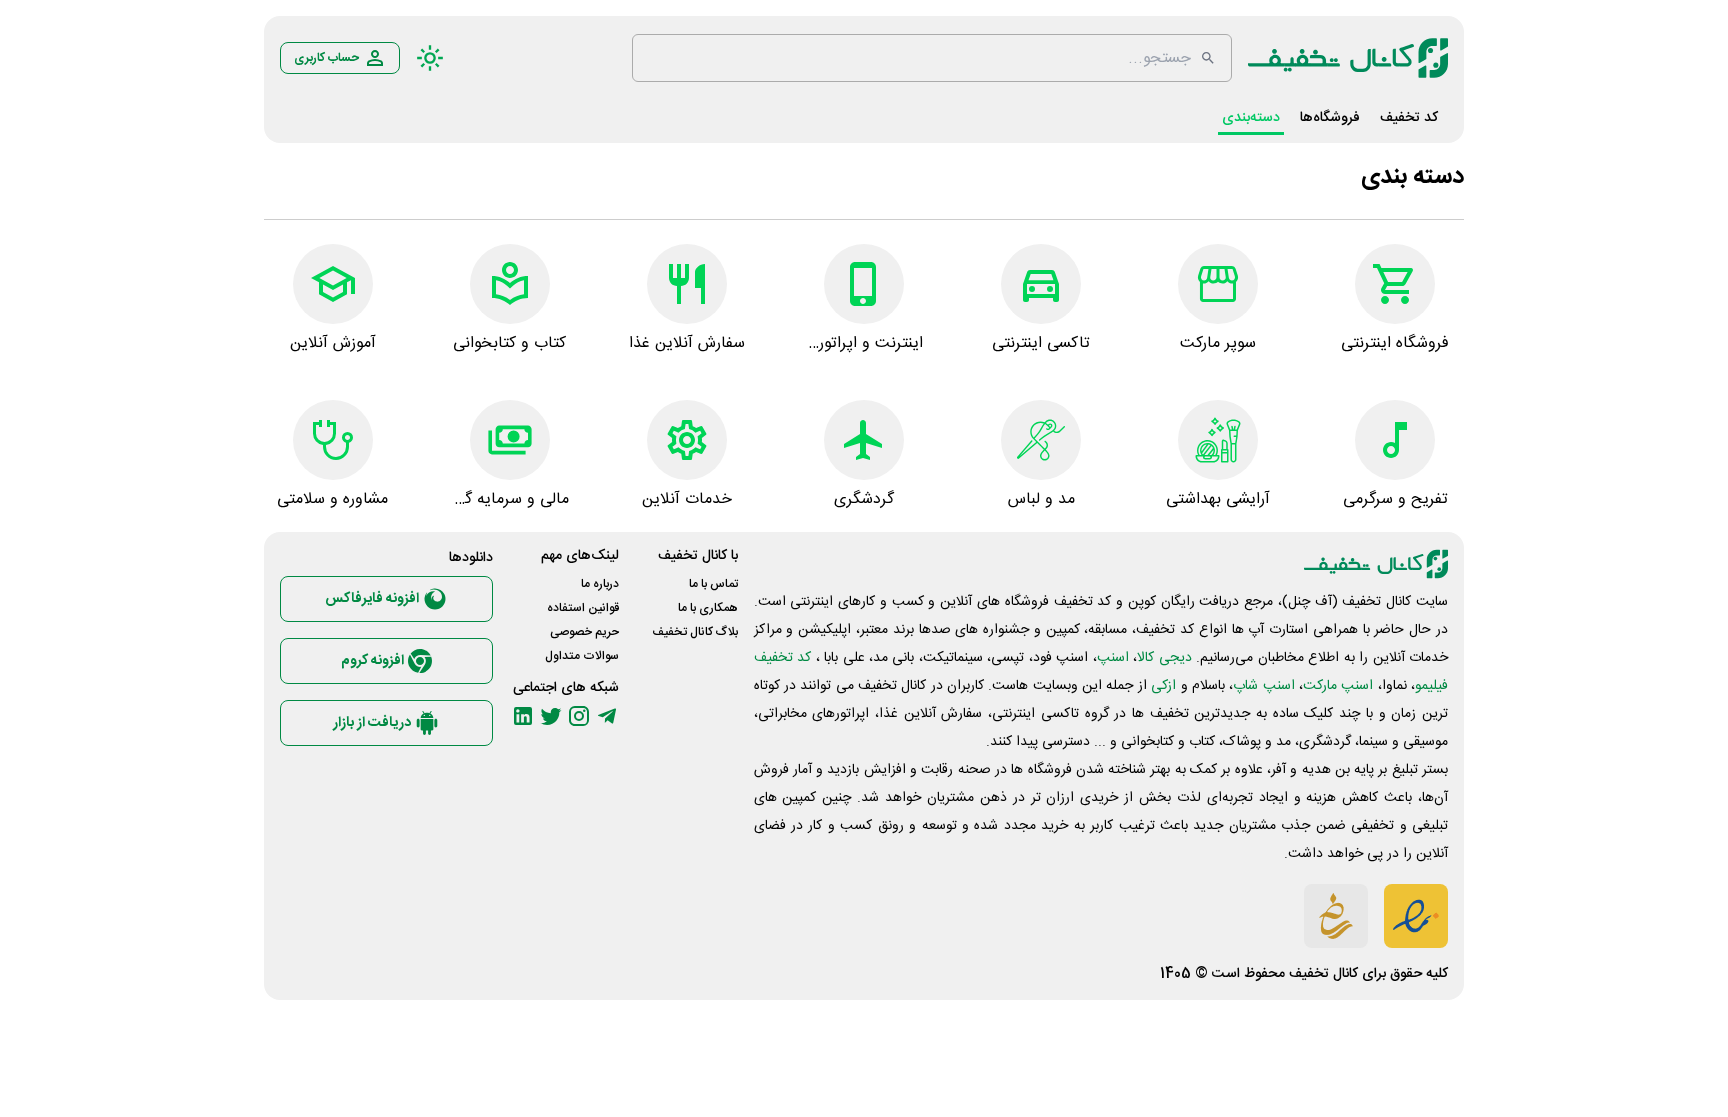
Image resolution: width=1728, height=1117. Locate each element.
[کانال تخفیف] (1348, 58)
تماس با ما (713, 584)
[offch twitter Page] (551, 716)
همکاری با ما (708, 608)
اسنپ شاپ (1263, 686)
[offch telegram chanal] (607, 716)
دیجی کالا (1164, 658)
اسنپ (1113, 658)
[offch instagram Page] (579, 716)
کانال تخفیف (1323, 974)
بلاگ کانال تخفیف (695, 632)
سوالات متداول (582, 656)
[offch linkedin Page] (523, 716)
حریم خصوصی (584, 632)
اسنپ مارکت (1338, 686)
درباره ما (600, 584)
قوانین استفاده (583, 608)
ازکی (1163, 686)
